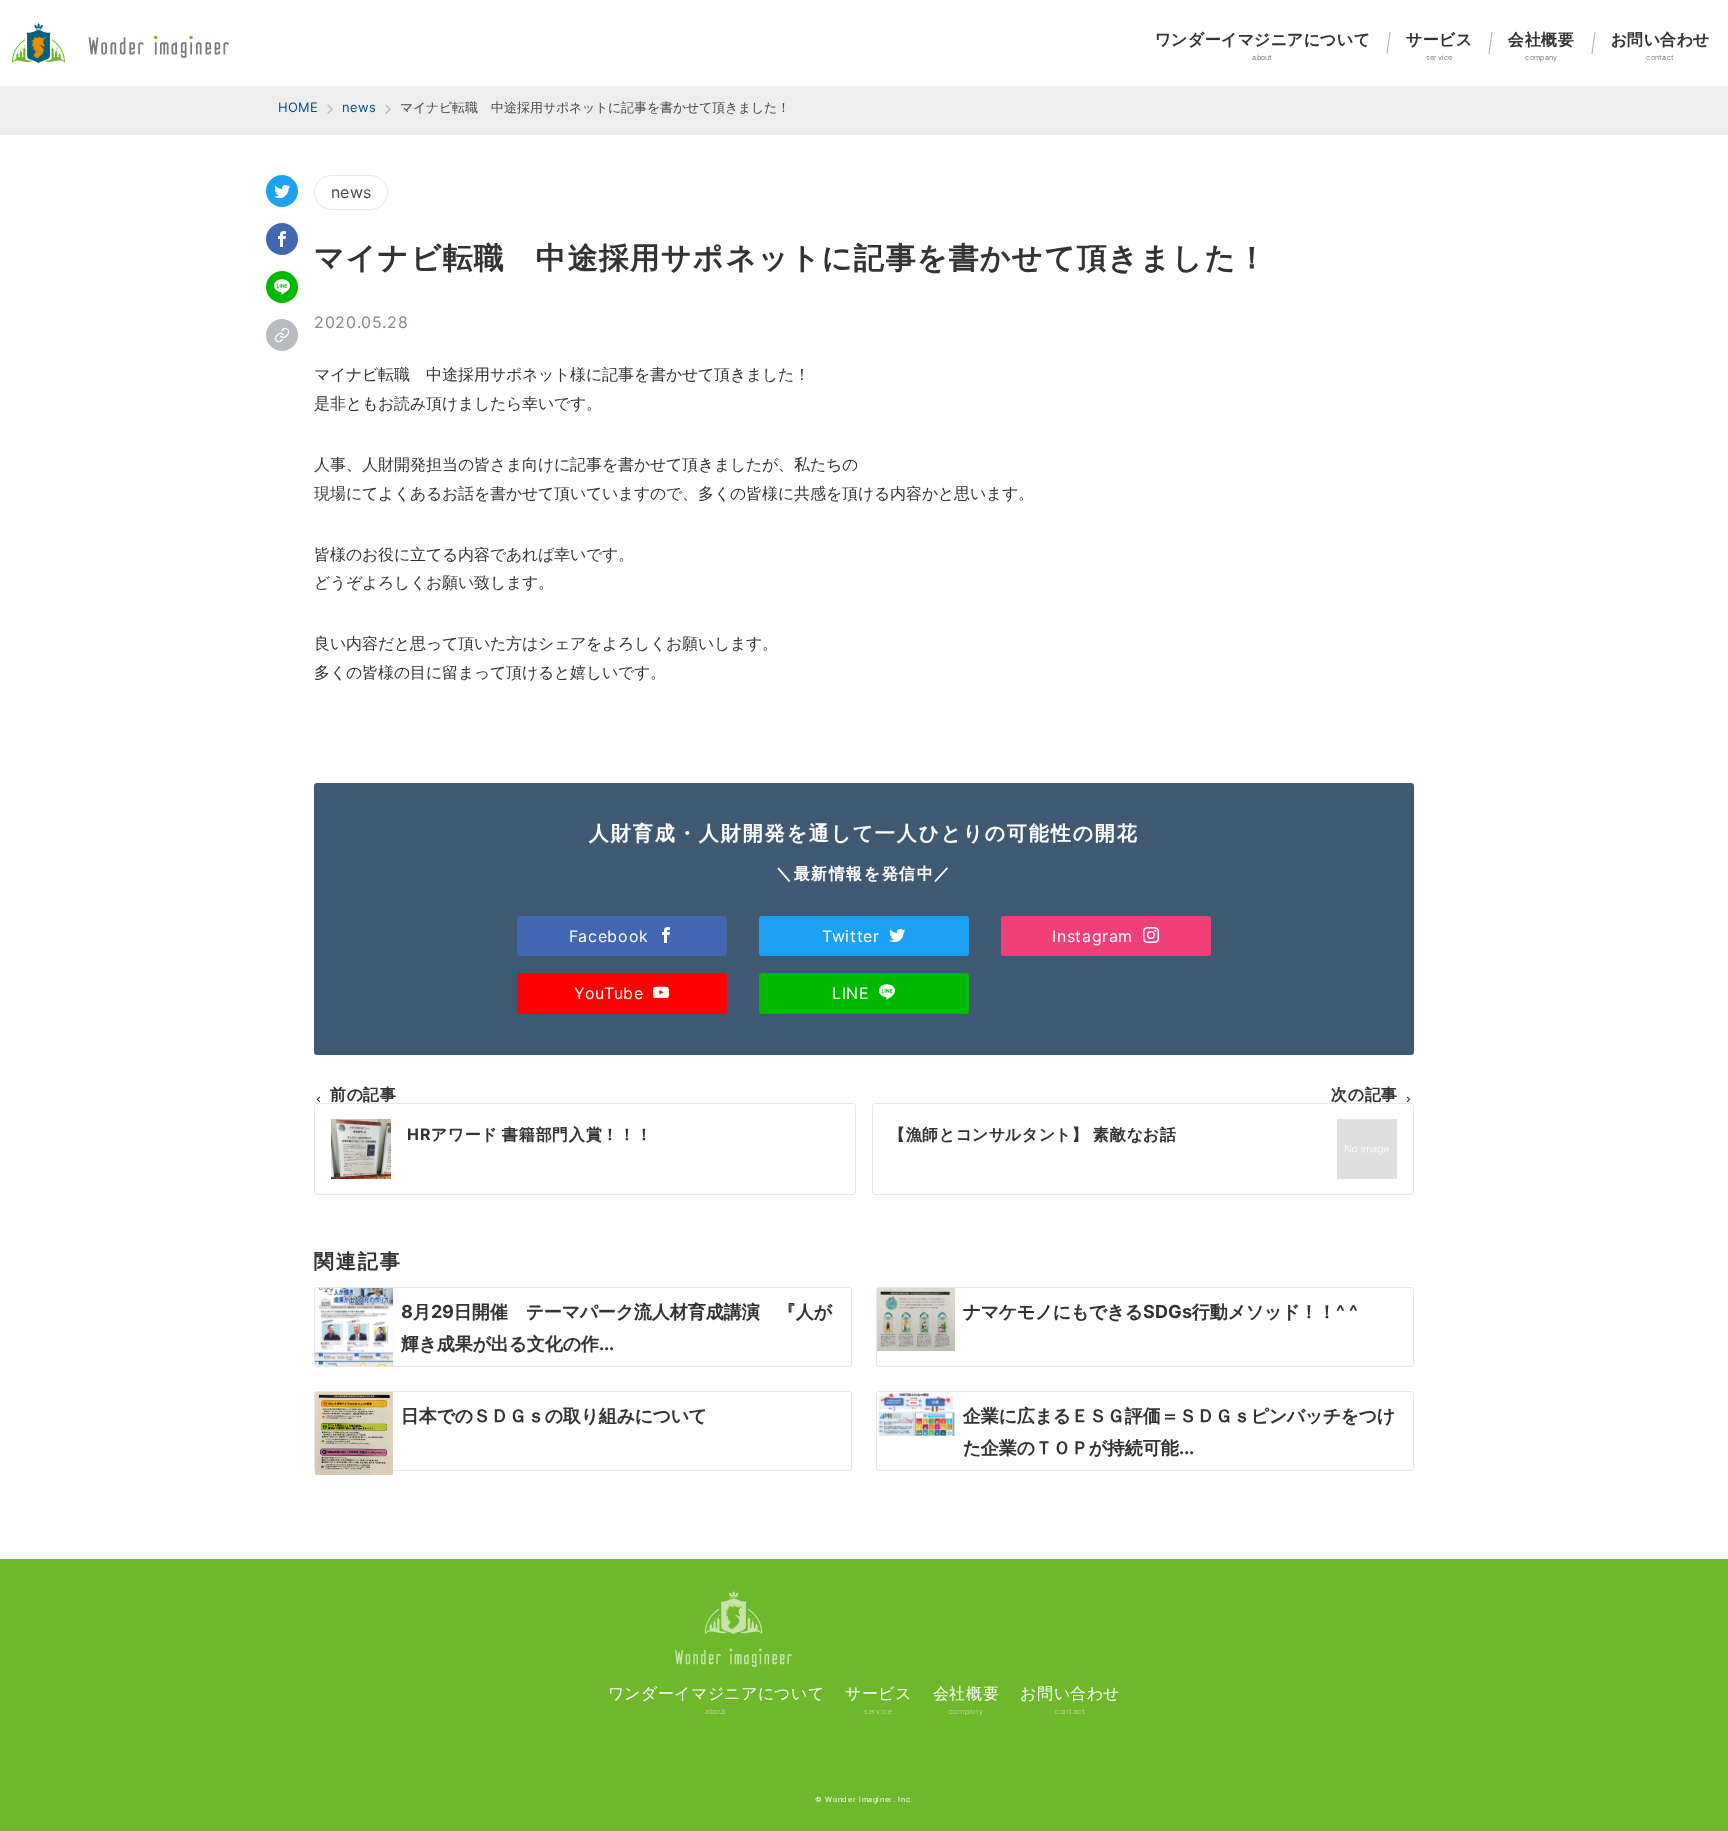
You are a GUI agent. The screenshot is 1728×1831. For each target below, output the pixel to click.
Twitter (853, 936)
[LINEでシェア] (282, 287)
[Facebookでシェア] (282, 239)
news (351, 192)
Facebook (612, 936)
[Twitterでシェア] (282, 191)
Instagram (1095, 936)
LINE (853, 993)
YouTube (611, 993)
